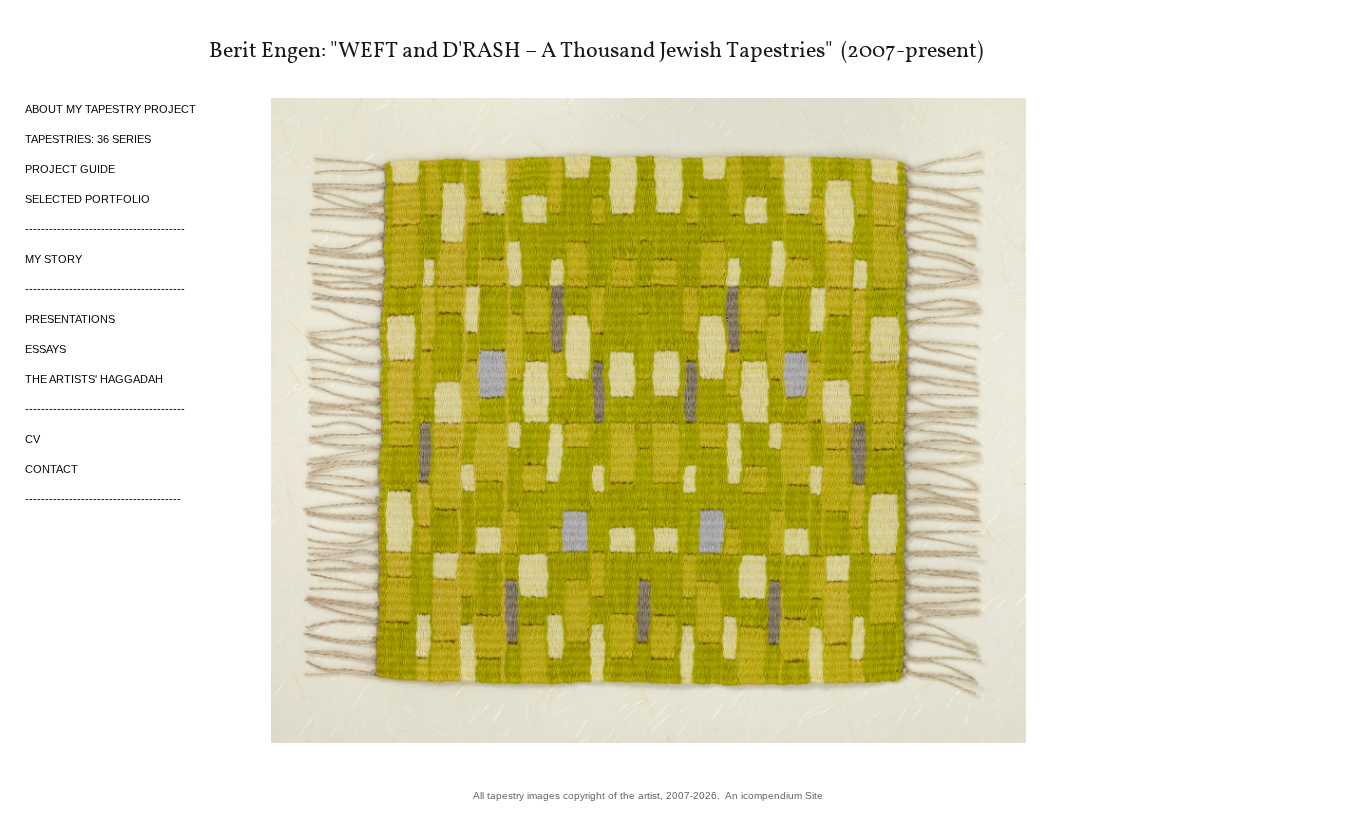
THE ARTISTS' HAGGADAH (94, 379)
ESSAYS (45, 349)
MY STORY (53, 259)
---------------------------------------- (105, 229)
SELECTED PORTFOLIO (87, 199)
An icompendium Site (774, 795)
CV (32, 439)
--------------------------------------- (103, 499)
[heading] (75, 49)
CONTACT (51, 469)
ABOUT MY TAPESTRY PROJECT (110, 109)
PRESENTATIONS (70, 319)
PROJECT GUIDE (70, 169)
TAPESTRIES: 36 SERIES (88, 139)
